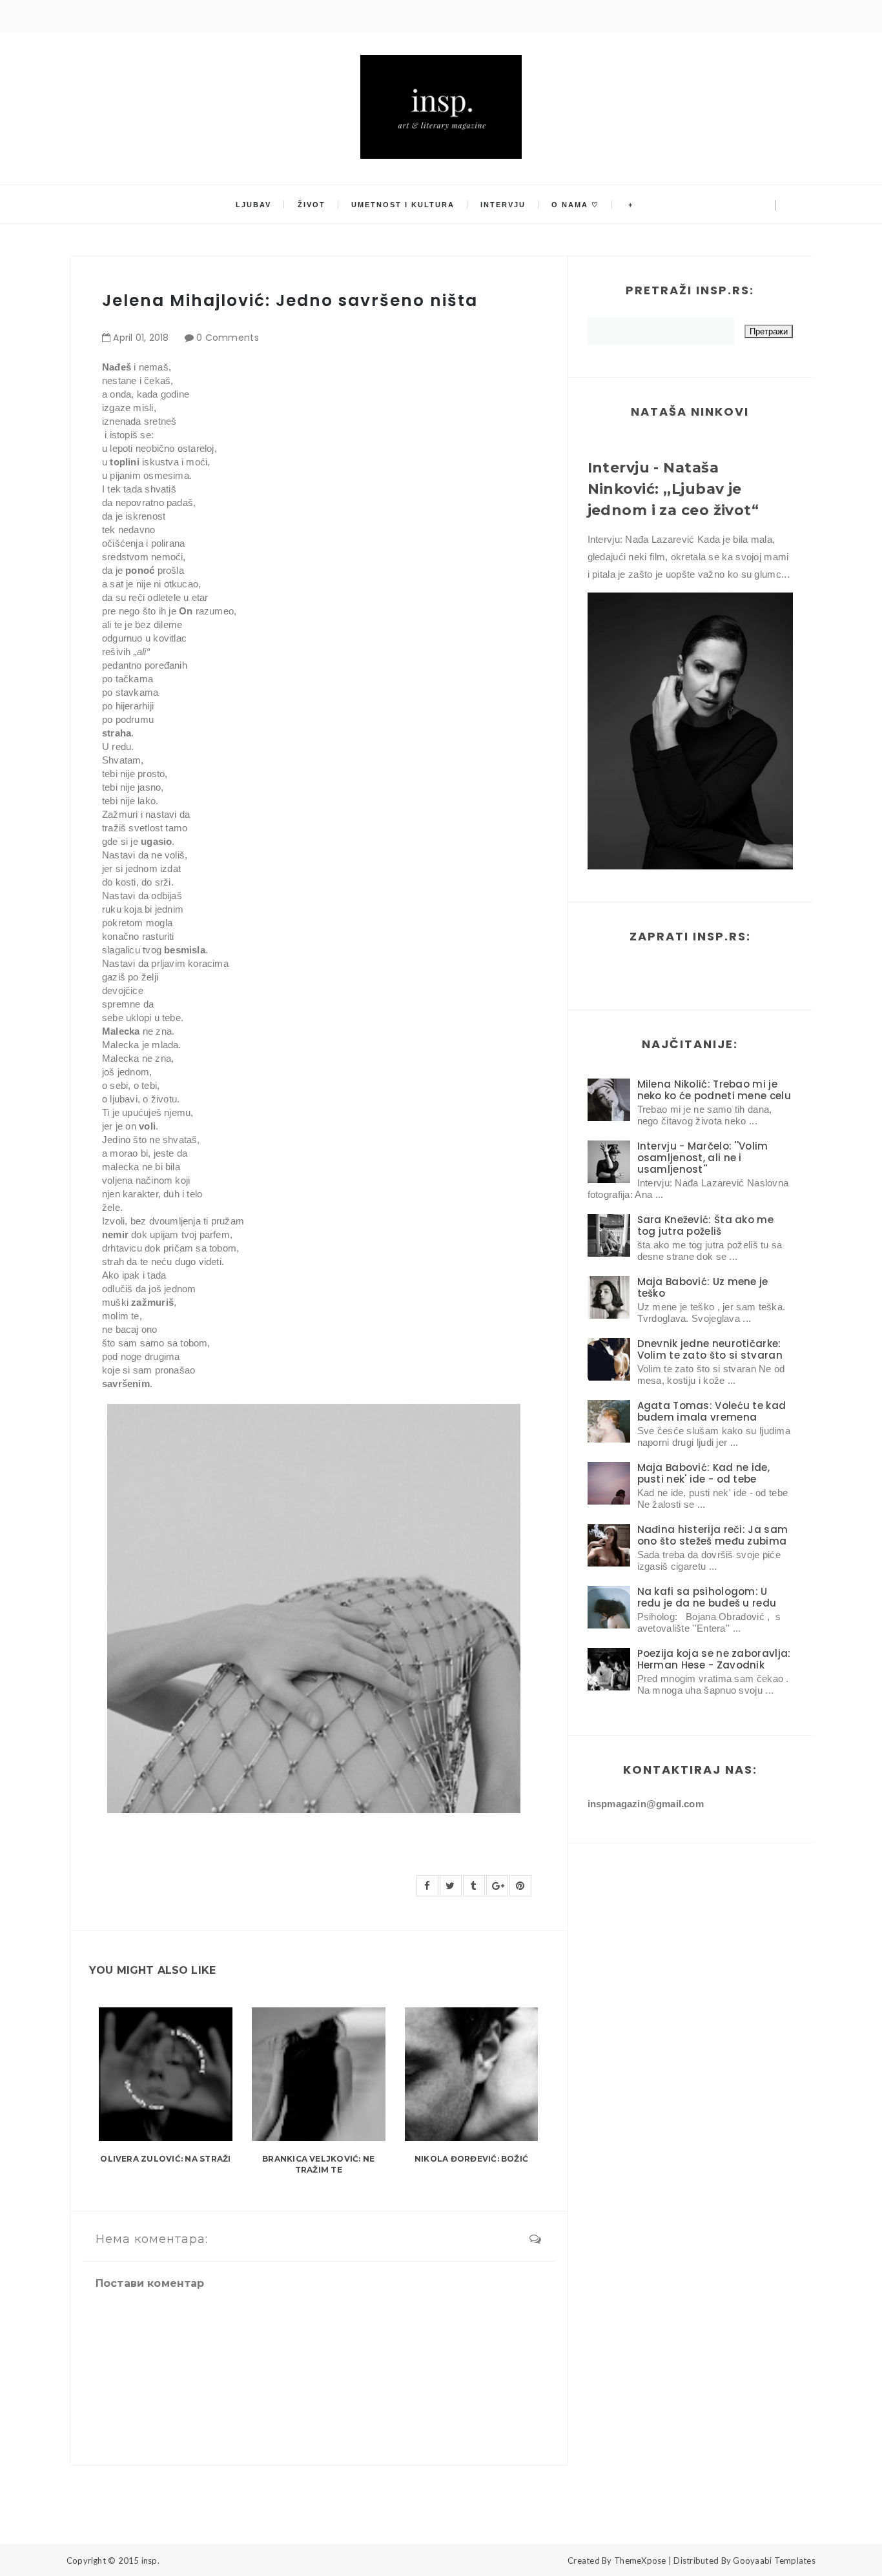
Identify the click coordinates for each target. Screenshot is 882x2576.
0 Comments (228, 338)
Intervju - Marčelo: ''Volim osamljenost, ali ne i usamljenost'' (703, 1158)
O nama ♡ (575, 205)
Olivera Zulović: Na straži (165, 2159)
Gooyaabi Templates (774, 2561)
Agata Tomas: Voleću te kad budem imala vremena (712, 1411)
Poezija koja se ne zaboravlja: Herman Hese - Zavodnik (714, 1659)
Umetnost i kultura (403, 205)
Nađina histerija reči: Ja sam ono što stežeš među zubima (713, 1535)
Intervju (503, 205)
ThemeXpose (640, 2561)
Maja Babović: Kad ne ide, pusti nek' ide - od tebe (704, 1473)
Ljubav (253, 205)
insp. (150, 2561)
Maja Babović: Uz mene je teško (703, 1287)
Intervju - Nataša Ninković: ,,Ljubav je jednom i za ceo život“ (673, 489)
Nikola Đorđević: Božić (471, 2159)
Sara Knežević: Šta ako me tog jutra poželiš (706, 1225)
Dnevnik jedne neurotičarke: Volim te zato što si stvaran (710, 1349)
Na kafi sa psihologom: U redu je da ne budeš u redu (707, 1597)
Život (312, 205)
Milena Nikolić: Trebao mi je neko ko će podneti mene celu (714, 1090)
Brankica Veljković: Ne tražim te (318, 2164)
